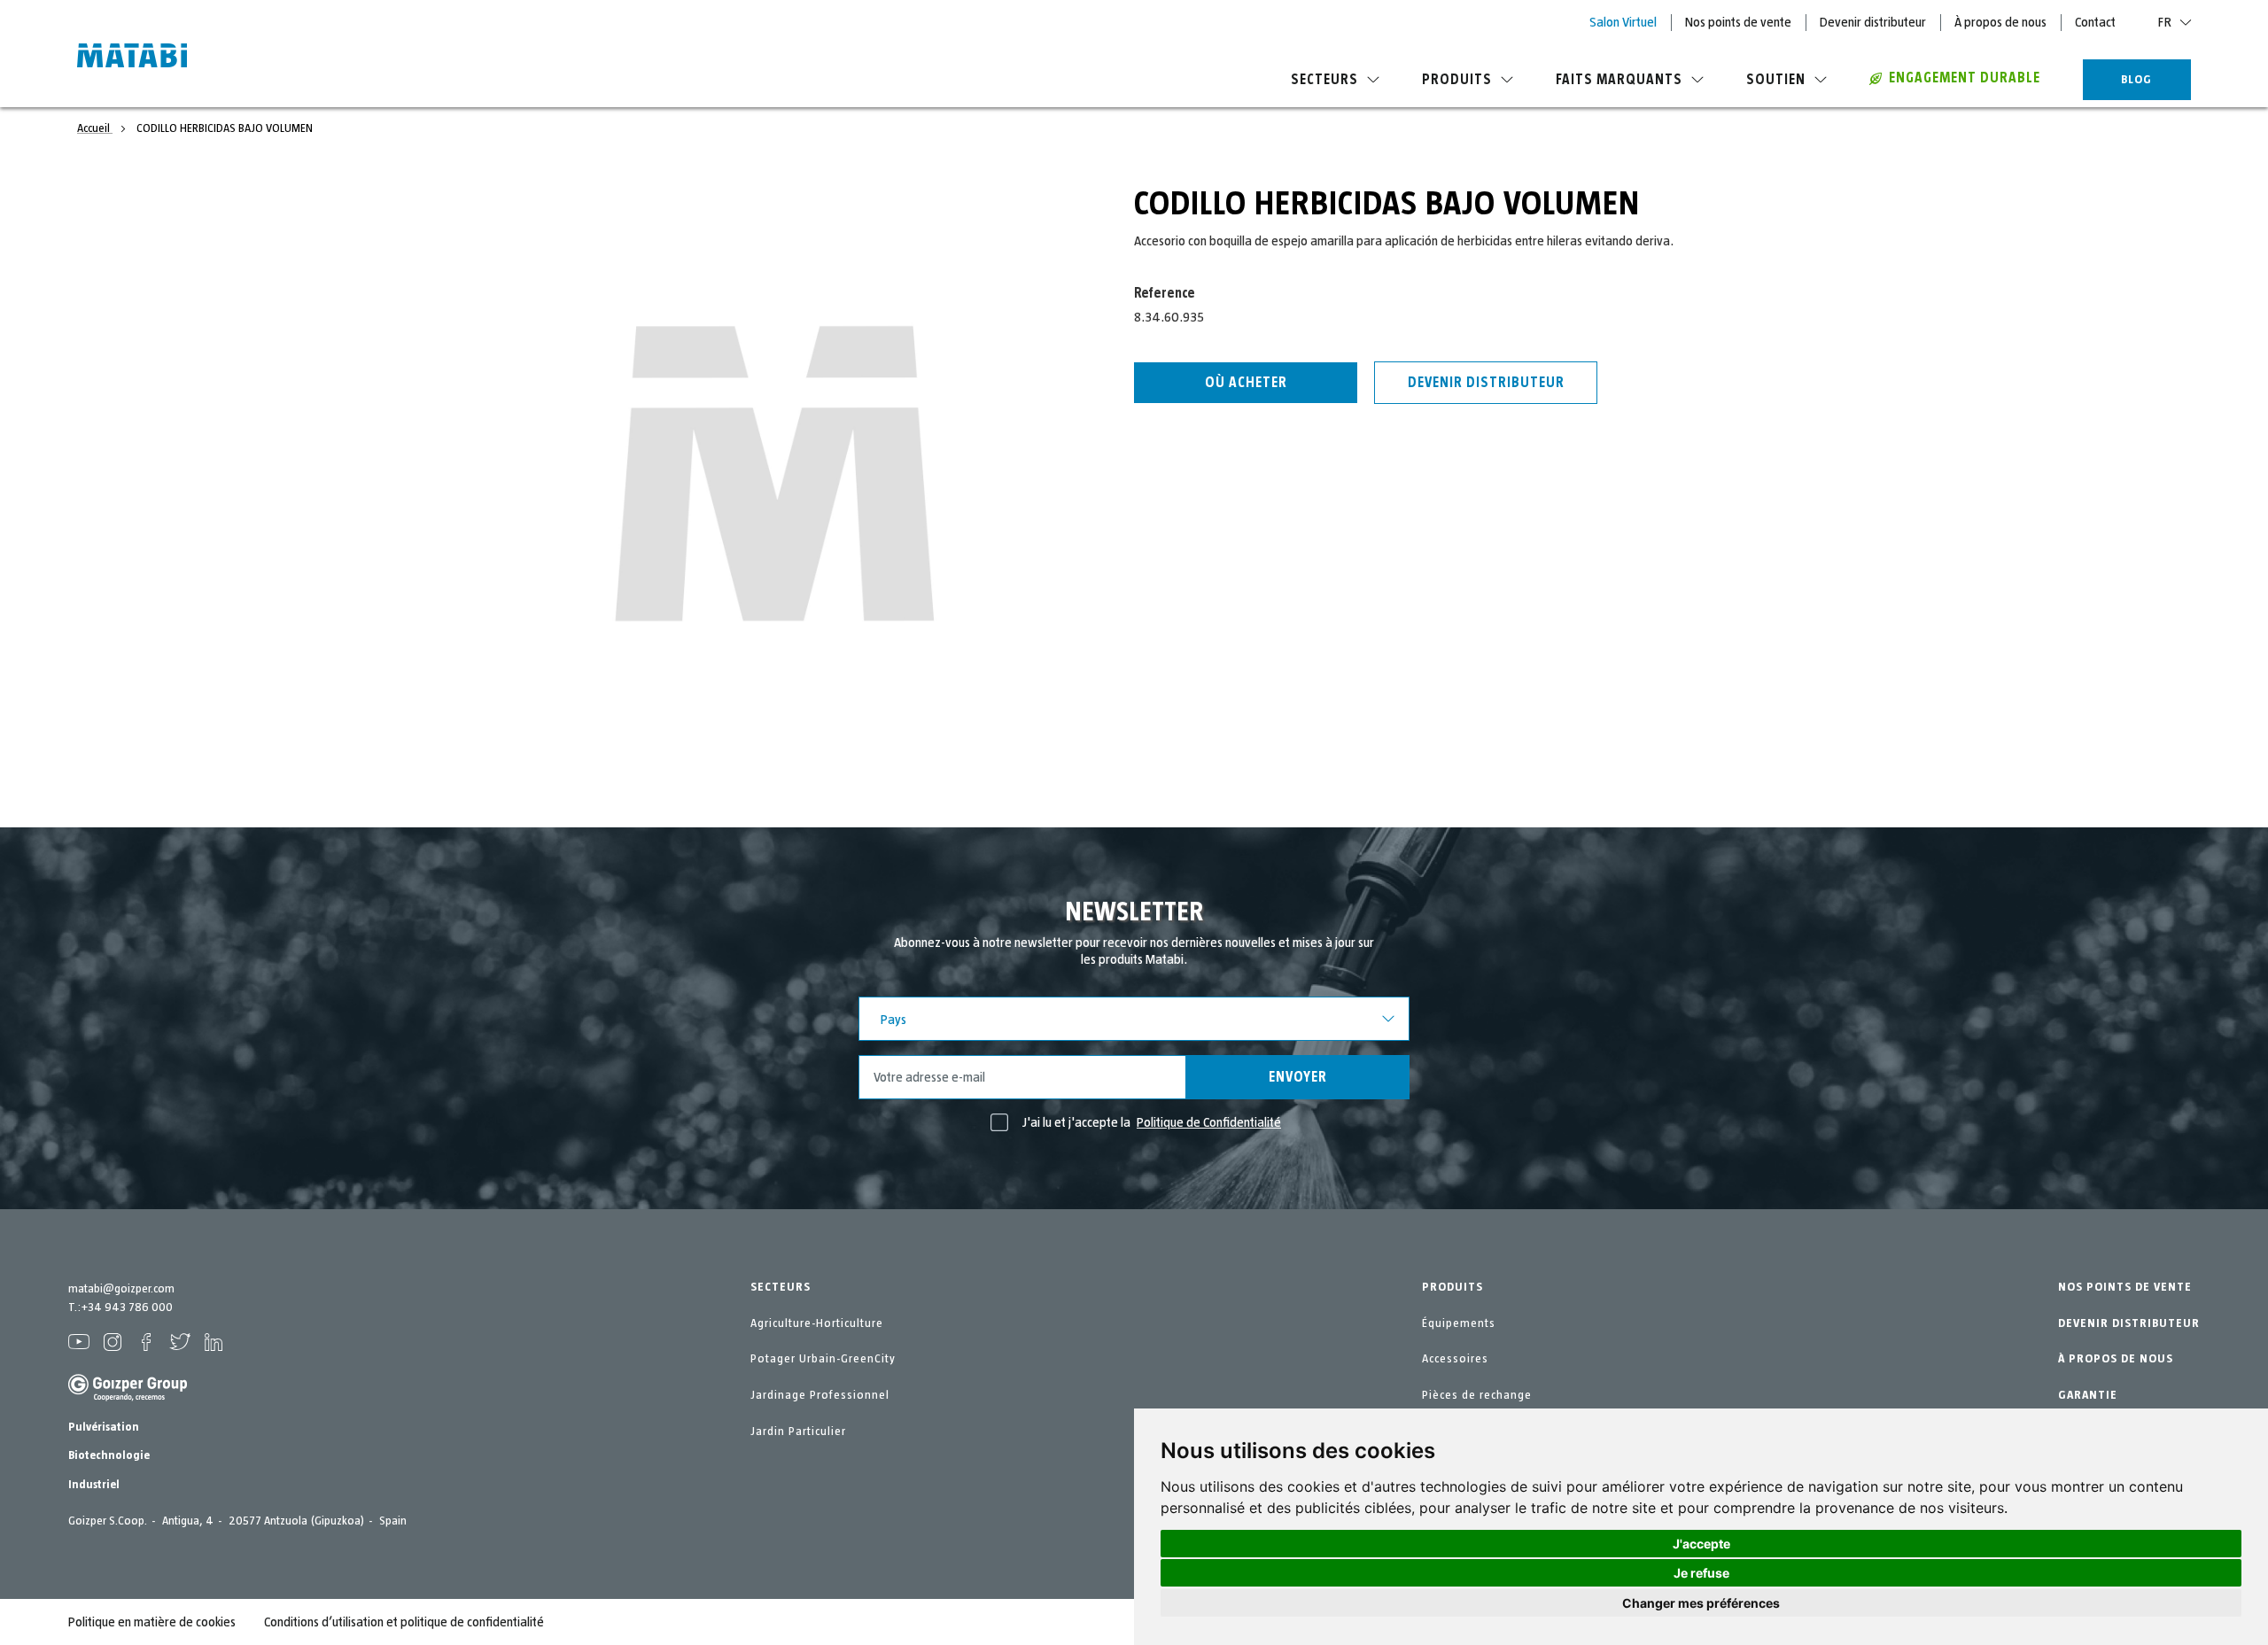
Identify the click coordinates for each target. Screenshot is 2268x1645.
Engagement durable (1965, 78)
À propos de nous (2000, 22)
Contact (2095, 22)
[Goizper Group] (128, 1398)
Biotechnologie (109, 1455)
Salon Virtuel (1623, 22)
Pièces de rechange (1477, 1395)
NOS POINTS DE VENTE (2125, 1287)
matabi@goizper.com (121, 1289)
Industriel (94, 1485)
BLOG (2136, 80)
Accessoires (1455, 1359)
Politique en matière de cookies (152, 1622)
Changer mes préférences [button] (1701, 1603)
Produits (1457, 80)
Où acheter (1246, 383)
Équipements (1459, 1323)
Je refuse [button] (1701, 1573)
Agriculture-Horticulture (817, 1323)
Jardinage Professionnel (820, 1395)
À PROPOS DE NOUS (2116, 1359)
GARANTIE (2088, 1395)
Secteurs (1324, 80)
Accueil (95, 128)
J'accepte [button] (1701, 1544)
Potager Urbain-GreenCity (823, 1359)
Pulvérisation (104, 1427)
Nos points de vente (1738, 22)
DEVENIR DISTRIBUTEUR (2129, 1323)
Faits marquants (1619, 80)
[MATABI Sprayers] (132, 58)
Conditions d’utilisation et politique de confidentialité (404, 1622)
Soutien (1776, 80)
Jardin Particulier (798, 1432)
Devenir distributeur (1873, 22)
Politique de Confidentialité (1209, 1122)
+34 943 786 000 (127, 1307)
